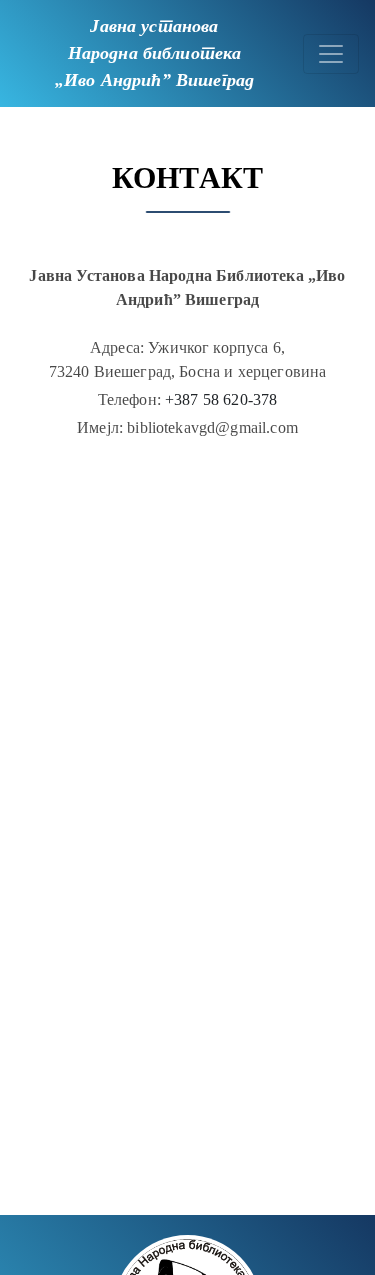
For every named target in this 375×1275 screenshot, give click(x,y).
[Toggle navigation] (331, 54)
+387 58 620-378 (221, 399)
